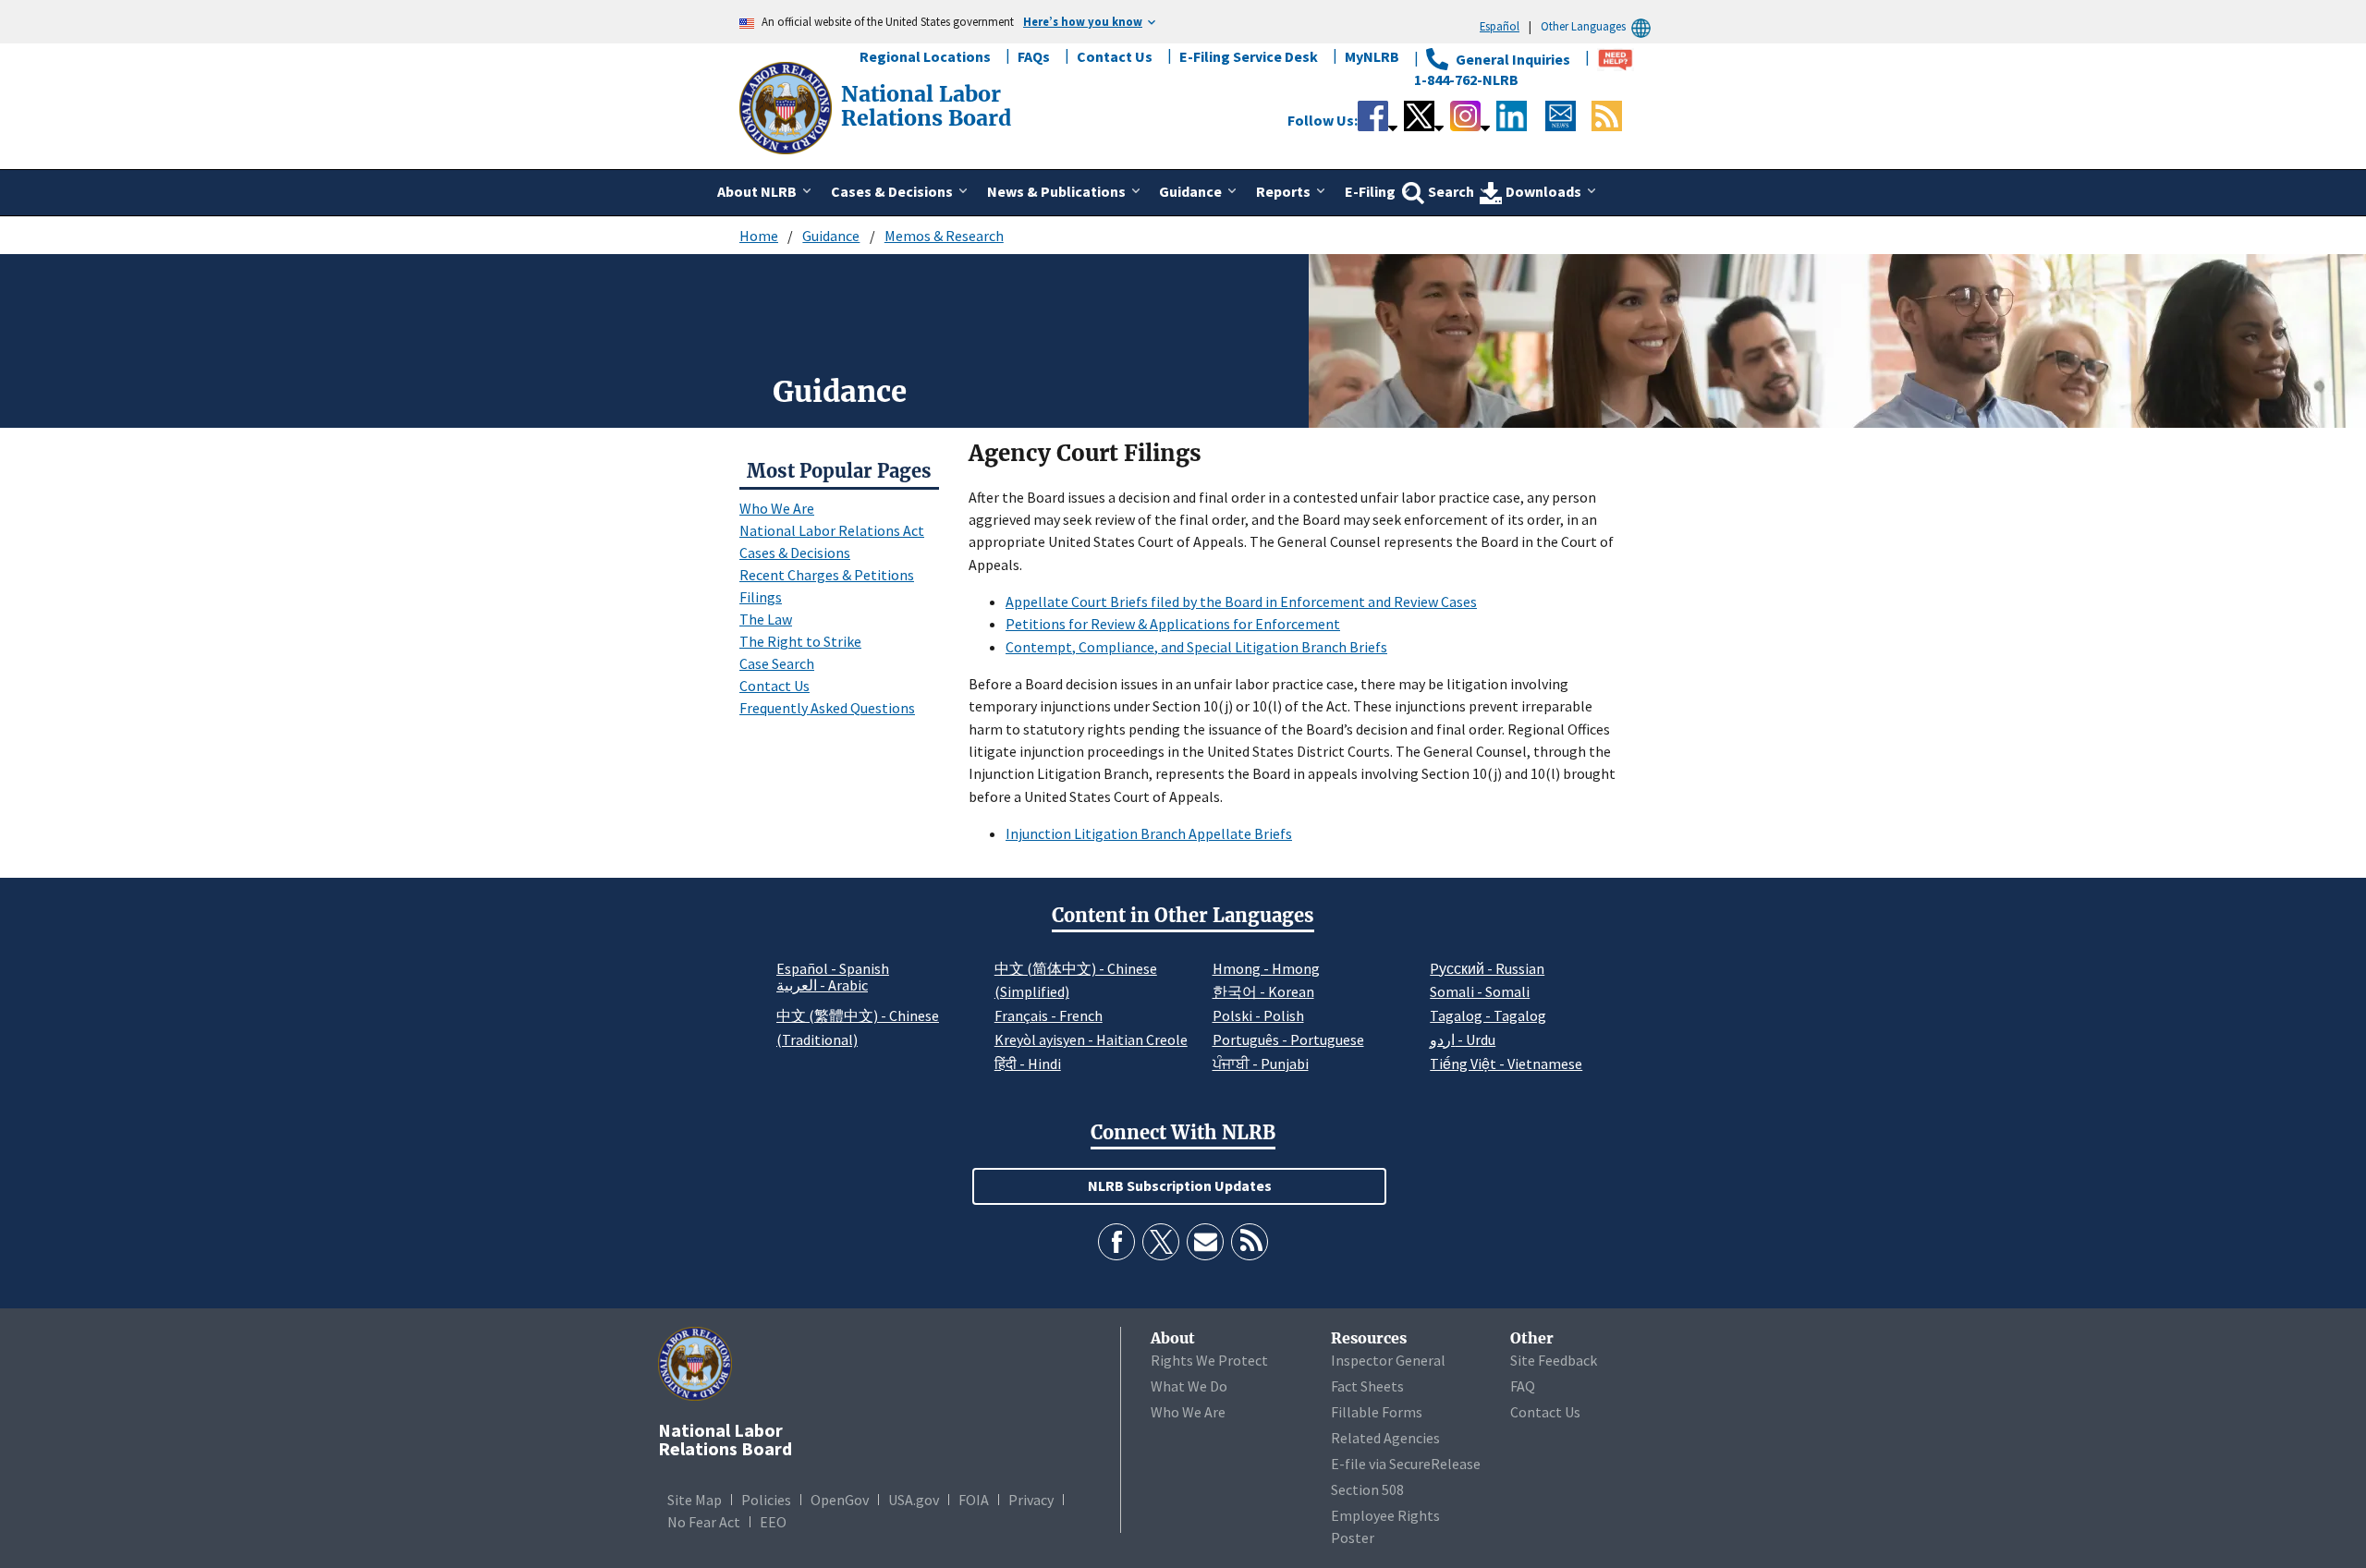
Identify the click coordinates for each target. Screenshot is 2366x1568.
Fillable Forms (1377, 1412)
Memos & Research (944, 236)
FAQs (1034, 56)
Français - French (1049, 1015)
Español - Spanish (833, 968)
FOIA (974, 1500)
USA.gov (914, 1500)
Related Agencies (1385, 1438)
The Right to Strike (800, 641)
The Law (766, 619)
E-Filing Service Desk (1249, 56)
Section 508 (1367, 1489)
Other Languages (1583, 26)
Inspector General (1388, 1360)
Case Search (777, 663)
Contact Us (1115, 56)
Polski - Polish (1258, 1015)
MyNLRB (1372, 56)
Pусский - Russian (1487, 968)
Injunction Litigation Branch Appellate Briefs (1149, 833)
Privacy (1031, 1500)
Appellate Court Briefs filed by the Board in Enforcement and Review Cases (1241, 602)
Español (1500, 26)
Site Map (695, 1500)
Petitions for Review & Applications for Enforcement (1173, 624)
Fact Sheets (1367, 1386)
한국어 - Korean (1263, 991)
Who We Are (777, 508)
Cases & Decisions (795, 553)
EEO (773, 1522)
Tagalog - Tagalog (1488, 1015)
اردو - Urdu (1463, 1039)
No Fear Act (704, 1522)
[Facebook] (1116, 1242)
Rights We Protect (1209, 1360)
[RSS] (1250, 1242)
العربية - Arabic (822, 986)
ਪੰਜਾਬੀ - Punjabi (1261, 1064)
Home (759, 236)
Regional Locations (925, 56)
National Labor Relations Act (832, 530)
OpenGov (840, 1500)
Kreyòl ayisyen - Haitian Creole (1091, 1039)
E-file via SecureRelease (1406, 1464)
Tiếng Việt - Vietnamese (1506, 1064)
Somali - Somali (1480, 991)
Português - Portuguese (1288, 1039)
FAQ (1523, 1386)
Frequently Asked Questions (827, 708)
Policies (766, 1500)
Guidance (831, 236)
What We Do (1189, 1386)
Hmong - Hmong (1266, 968)
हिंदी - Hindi (1028, 1064)
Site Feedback (1554, 1360)
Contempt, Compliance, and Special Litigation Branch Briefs (1196, 647)
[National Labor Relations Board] (787, 106)
